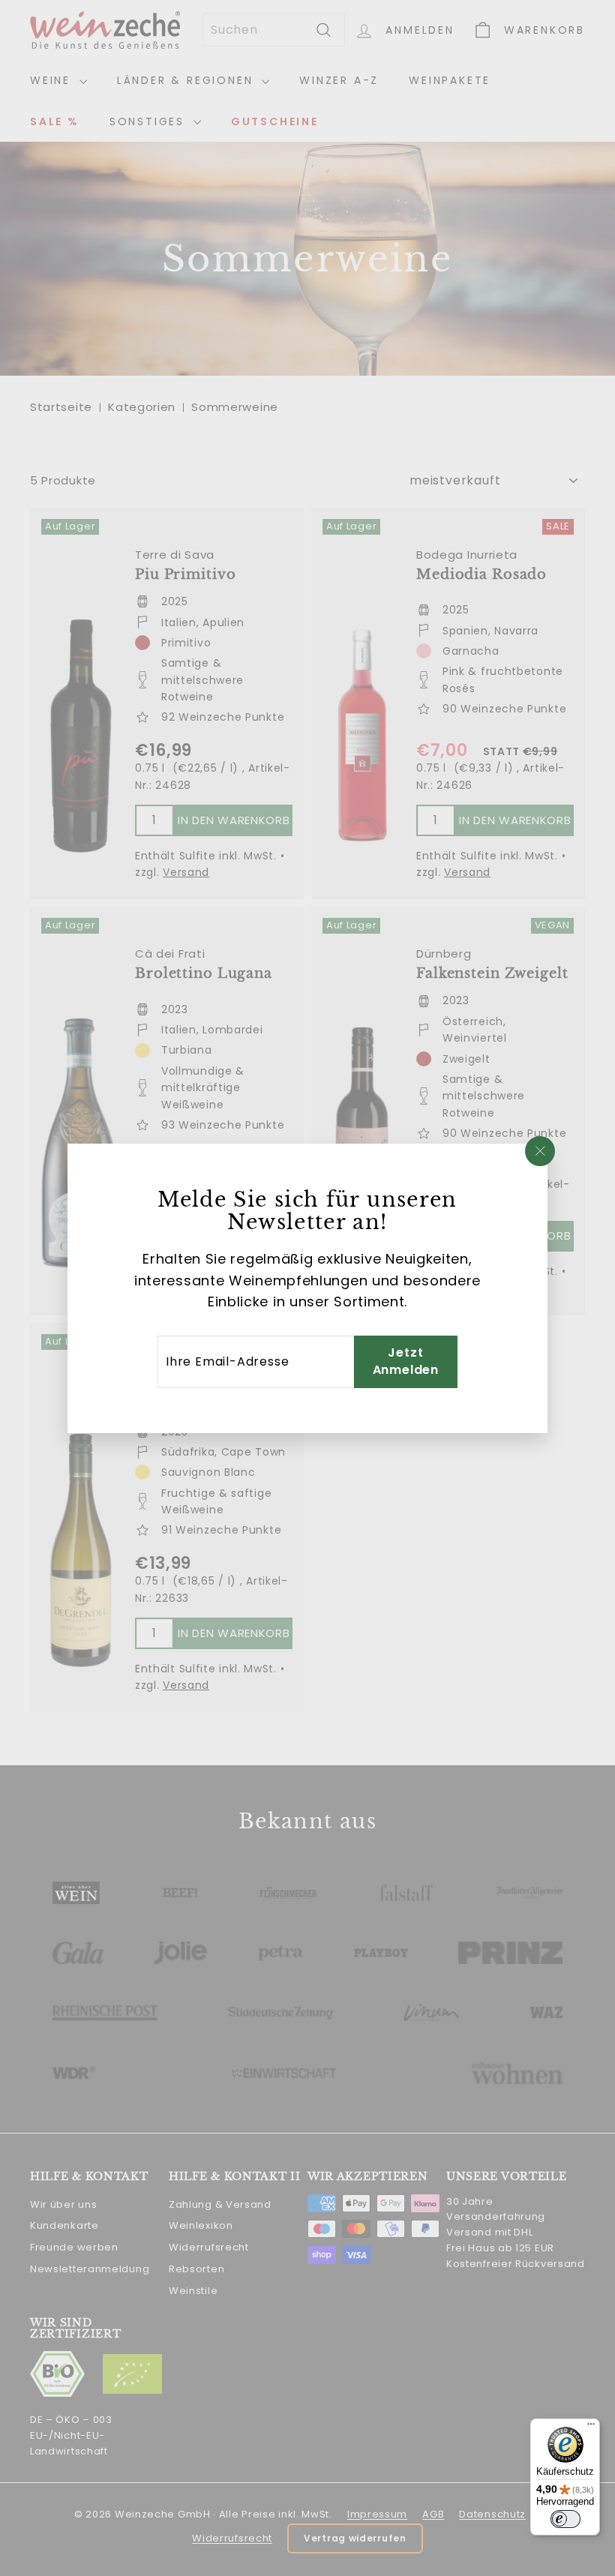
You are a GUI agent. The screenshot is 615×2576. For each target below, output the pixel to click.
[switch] (565, 2519)
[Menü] (591, 2428)
